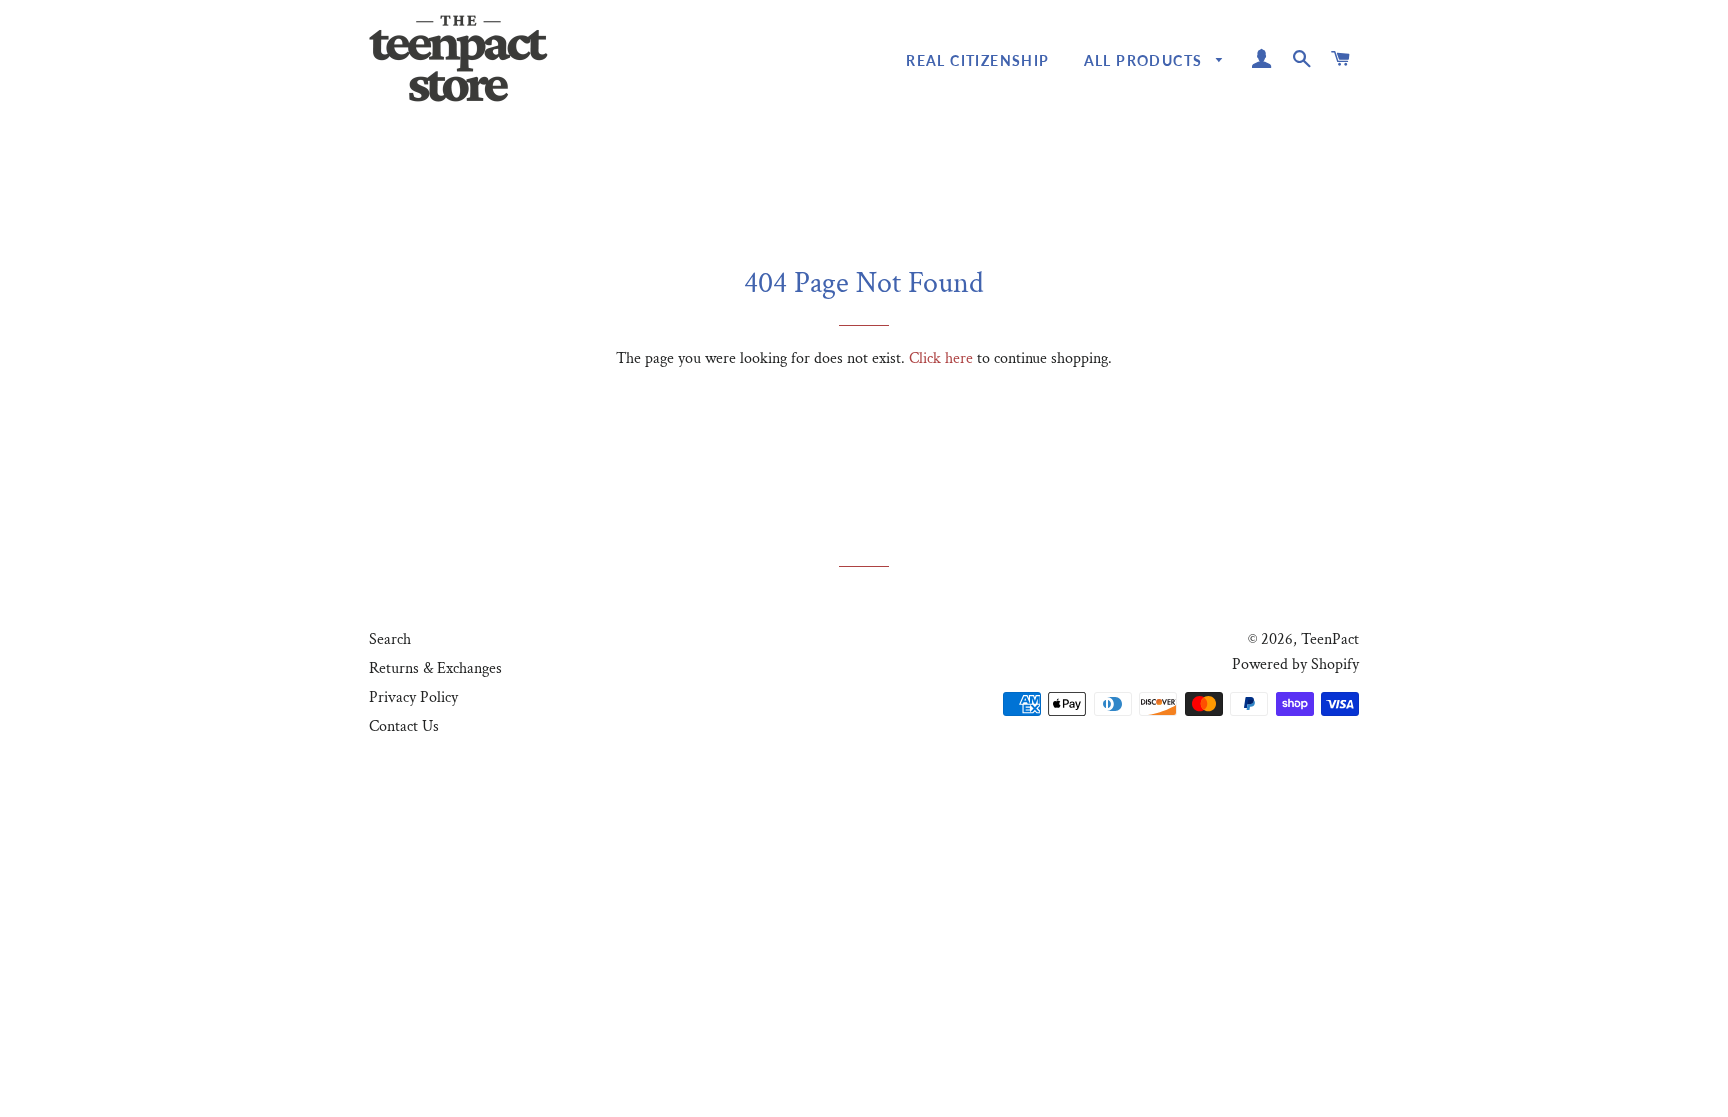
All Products (1145, 60)
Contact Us (404, 726)
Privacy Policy (413, 697)
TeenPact (1330, 639)
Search (390, 639)
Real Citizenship (977, 60)
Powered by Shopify (1295, 664)
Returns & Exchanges (435, 668)
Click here (941, 358)
